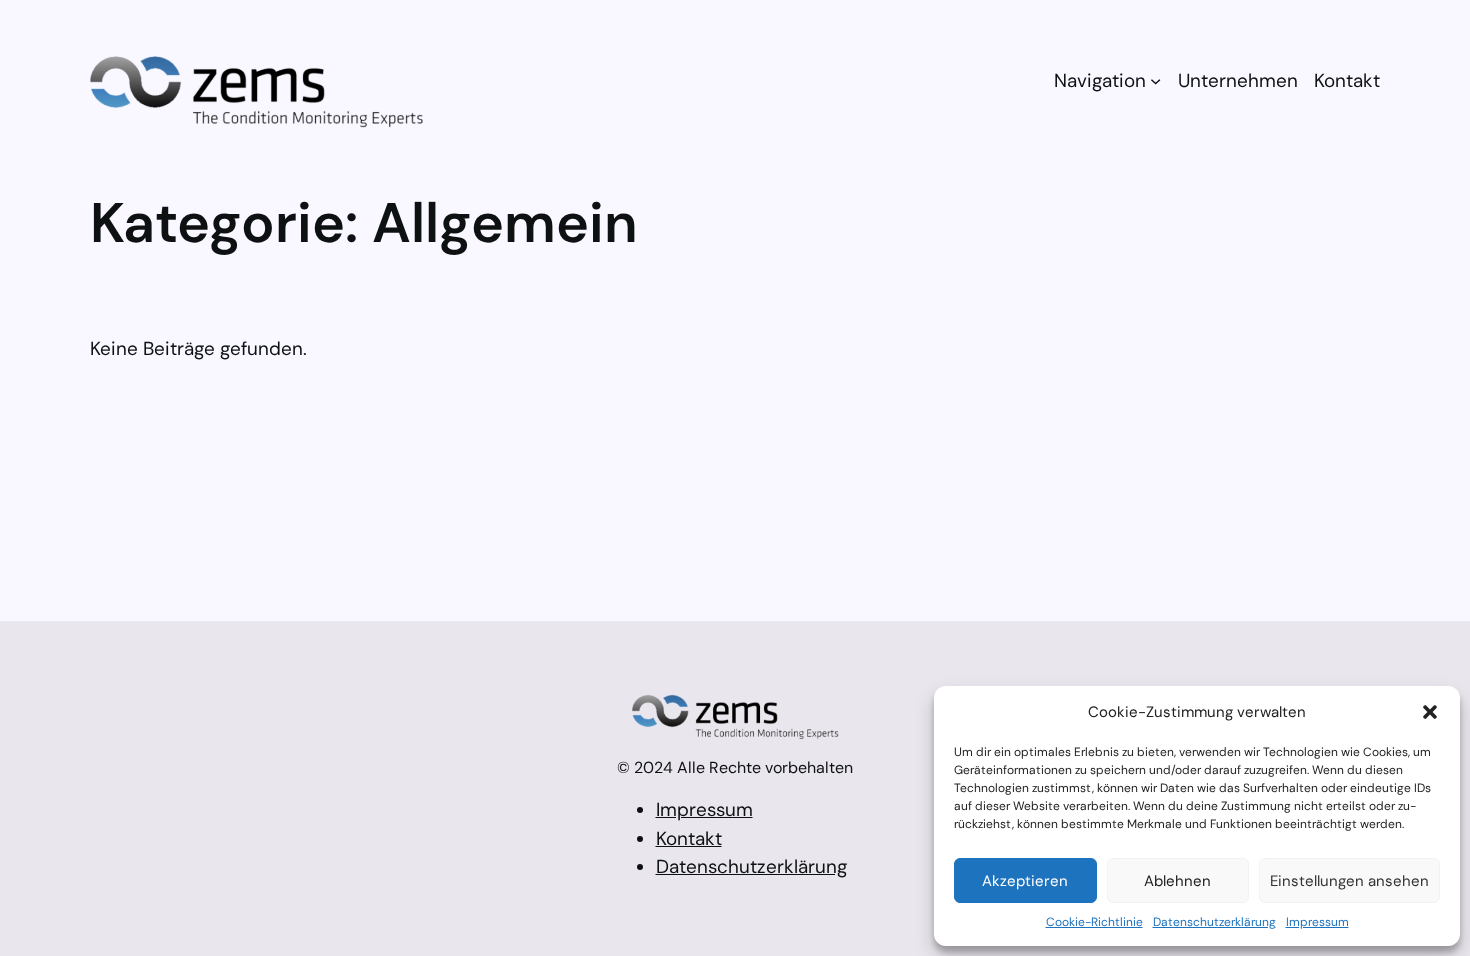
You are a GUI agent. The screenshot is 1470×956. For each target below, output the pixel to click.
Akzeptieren (1025, 881)
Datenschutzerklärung (1214, 922)
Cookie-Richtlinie (1094, 922)
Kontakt (689, 838)
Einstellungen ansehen (1349, 881)
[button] (1430, 712)
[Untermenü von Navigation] (1155, 80)
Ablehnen (1177, 881)
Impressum (1317, 922)
